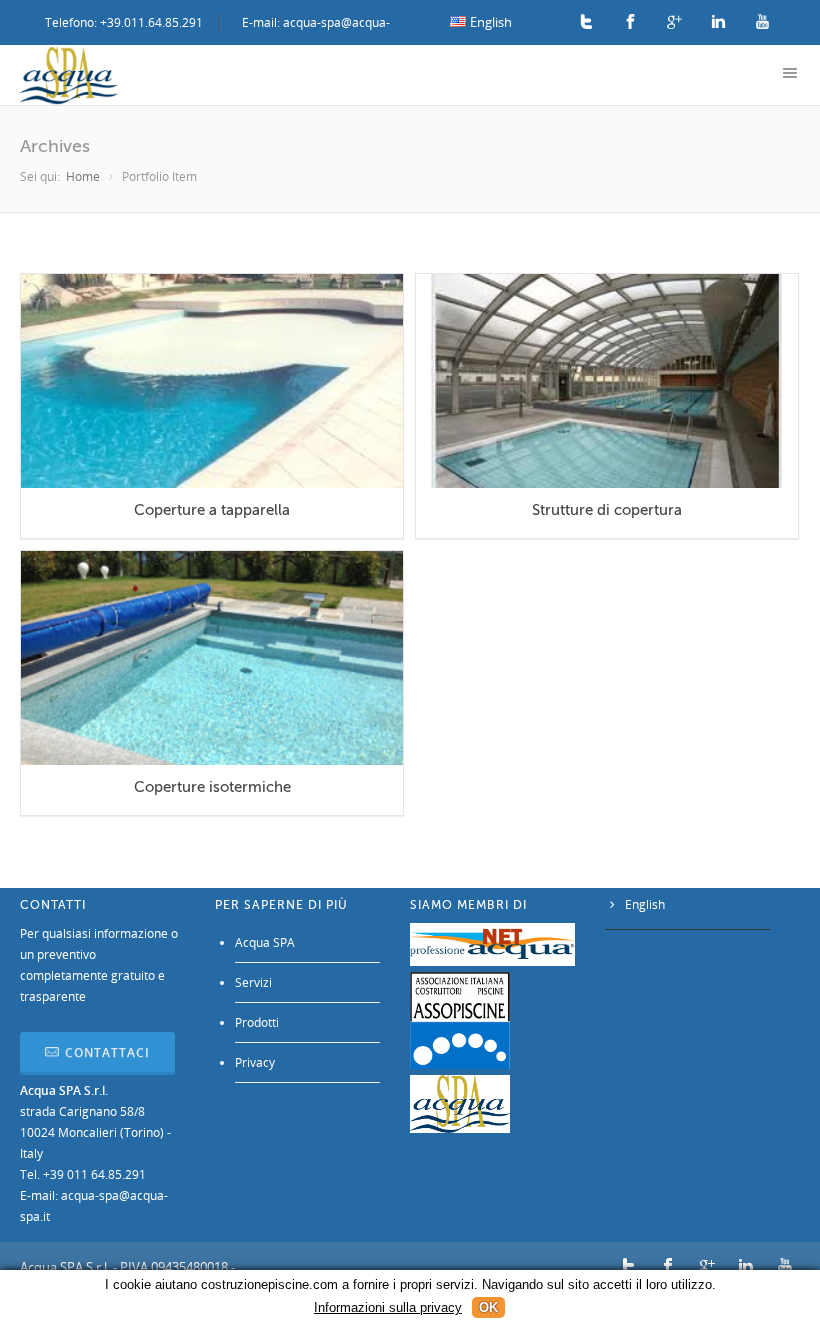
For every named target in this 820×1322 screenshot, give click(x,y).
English (645, 904)
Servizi (253, 982)
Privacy (255, 1062)
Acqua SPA (265, 942)
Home (83, 176)
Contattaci (107, 1052)
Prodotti (257, 1022)
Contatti (53, 905)
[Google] (674, 22)
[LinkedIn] (718, 22)
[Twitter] (586, 22)
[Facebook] (630, 22)
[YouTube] (762, 22)
